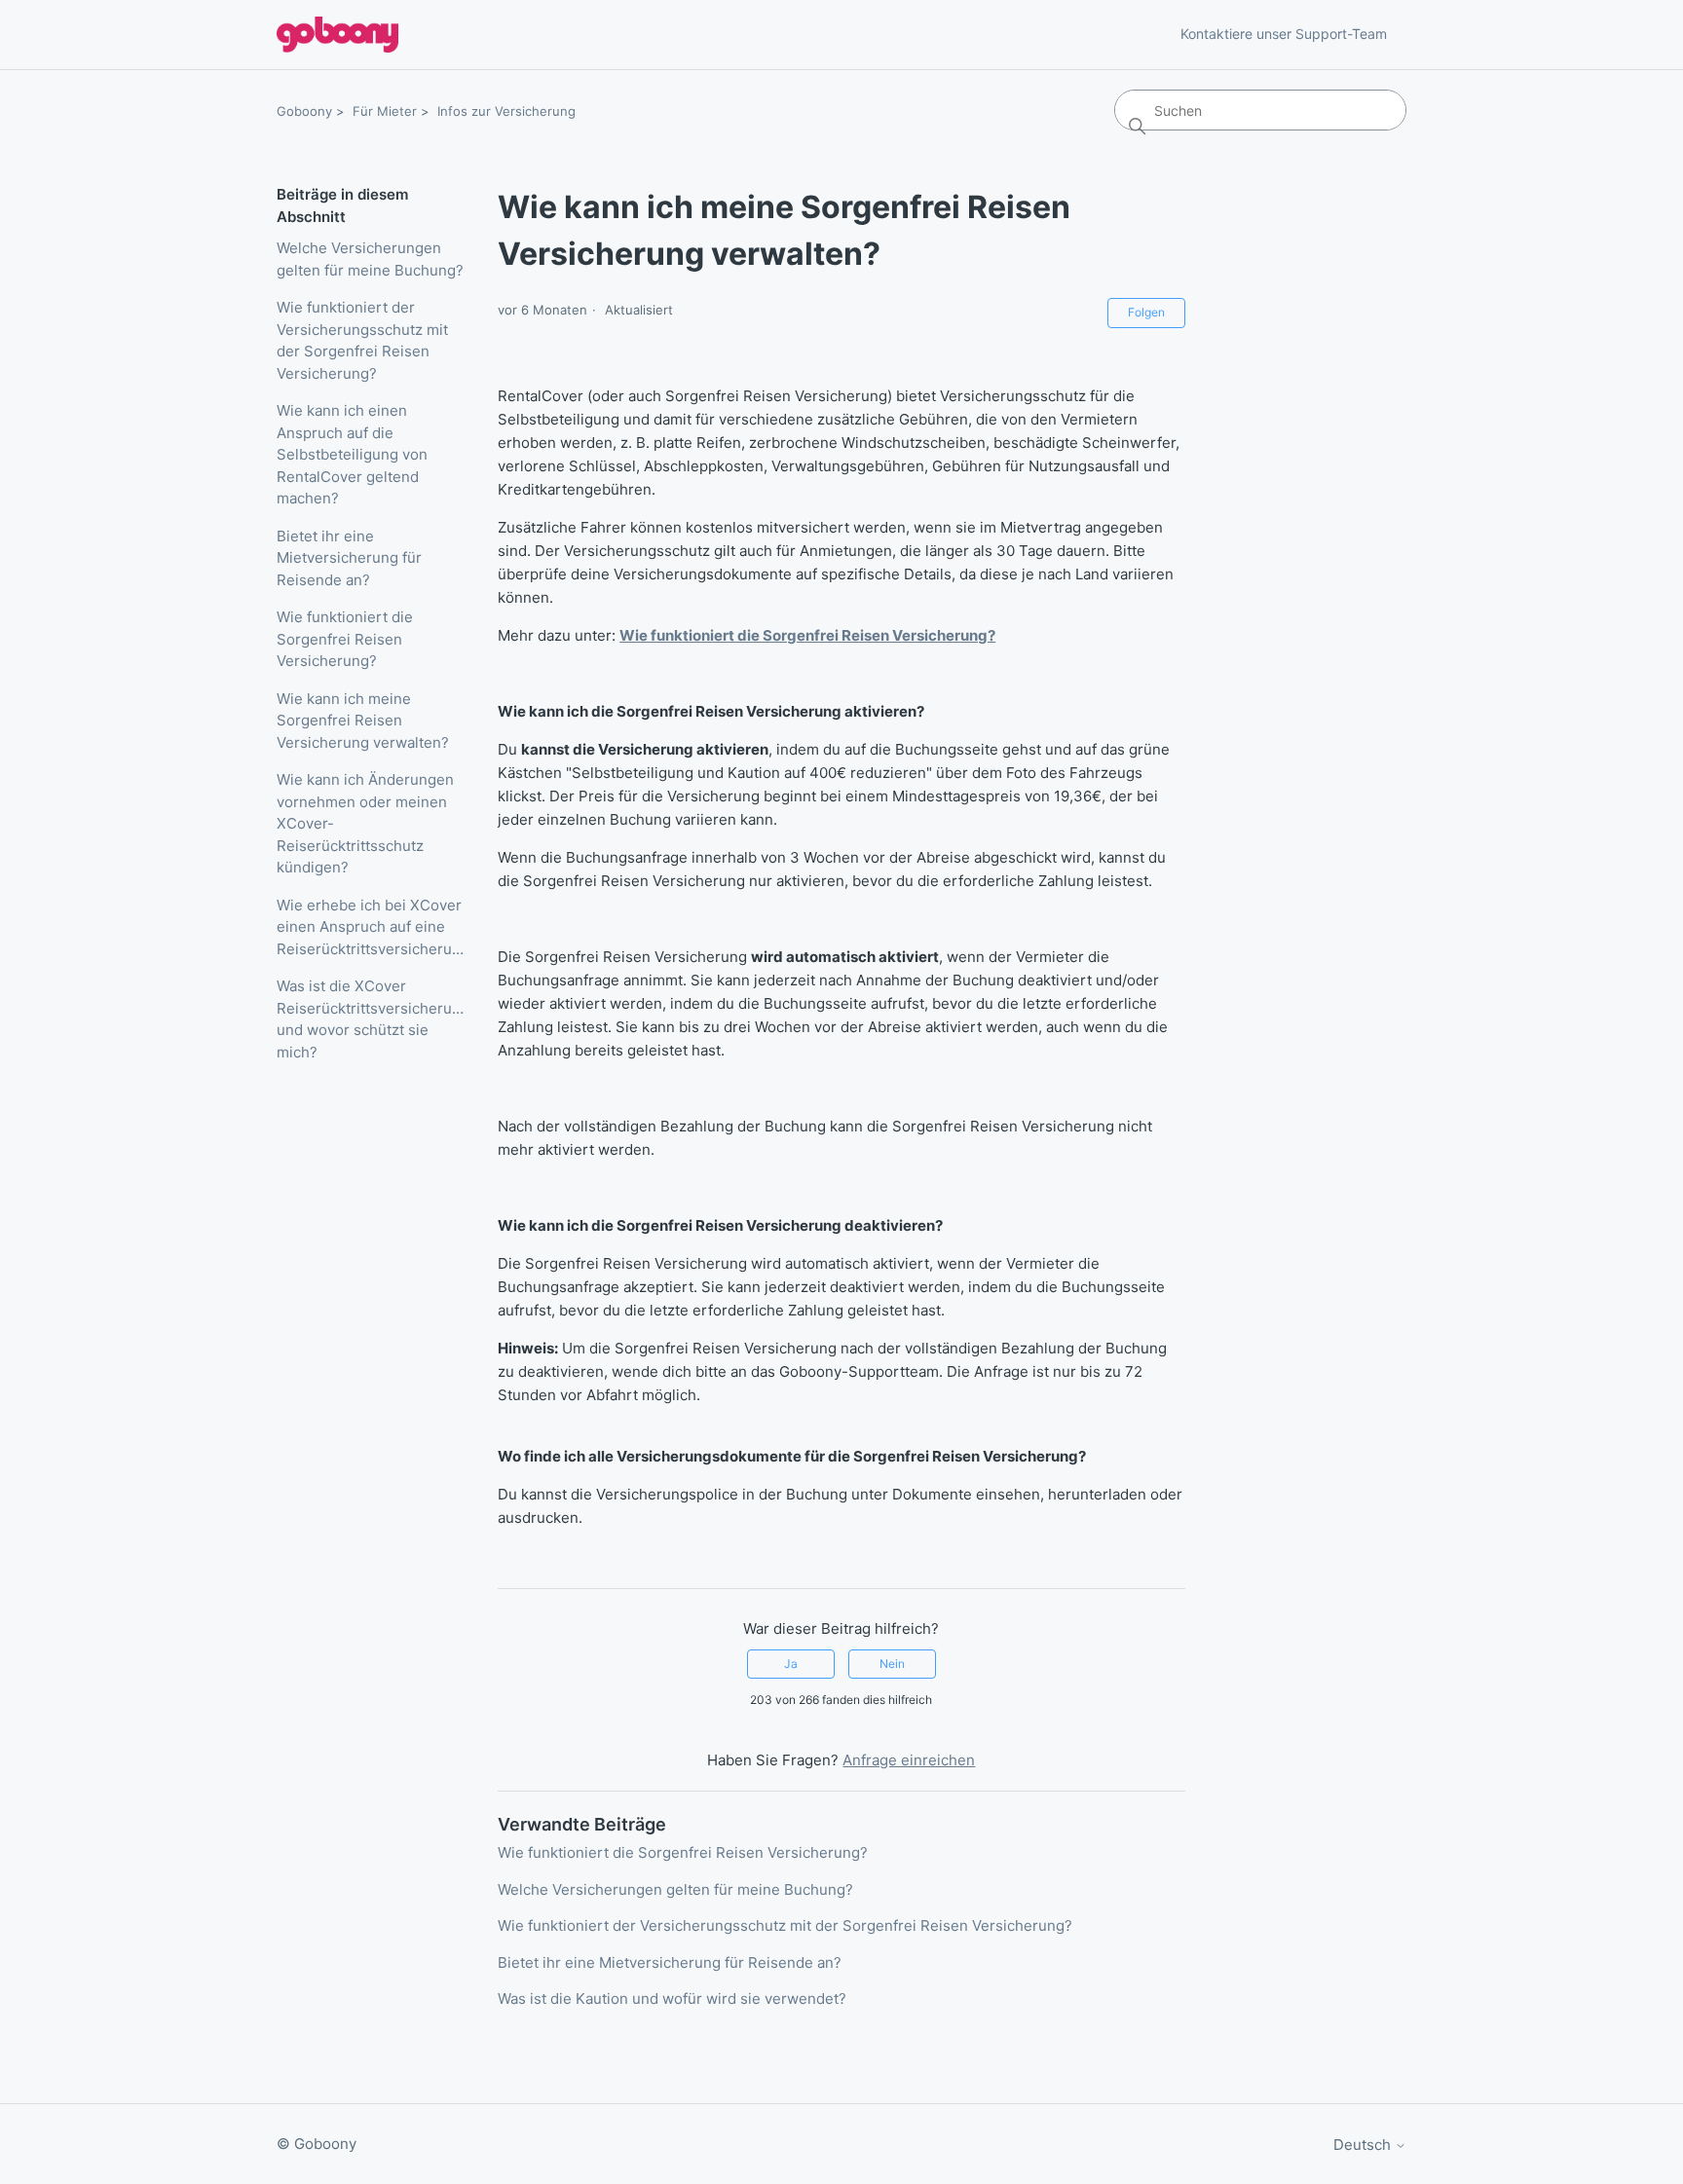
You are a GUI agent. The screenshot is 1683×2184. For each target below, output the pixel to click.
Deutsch (1364, 2145)
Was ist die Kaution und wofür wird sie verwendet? (672, 1999)
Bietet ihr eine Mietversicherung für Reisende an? (349, 558)
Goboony (304, 111)
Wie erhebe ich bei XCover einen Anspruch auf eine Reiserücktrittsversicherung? (373, 927)
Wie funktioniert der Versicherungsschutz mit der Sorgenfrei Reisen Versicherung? (362, 340)
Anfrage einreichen (909, 1760)
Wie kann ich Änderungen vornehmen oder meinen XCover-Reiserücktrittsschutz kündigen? (365, 823)
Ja (791, 1664)
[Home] (337, 35)
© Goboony (317, 2144)
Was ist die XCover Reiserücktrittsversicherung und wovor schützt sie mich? (373, 1019)
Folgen (1146, 312)
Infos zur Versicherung (506, 111)
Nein (892, 1664)
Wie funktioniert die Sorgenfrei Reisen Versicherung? (345, 639)
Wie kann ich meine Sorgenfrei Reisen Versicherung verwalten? (363, 721)
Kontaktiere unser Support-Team (1284, 34)
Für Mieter (385, 111)
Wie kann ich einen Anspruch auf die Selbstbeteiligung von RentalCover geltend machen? (352, 454)
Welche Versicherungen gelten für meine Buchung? (370, 259)
